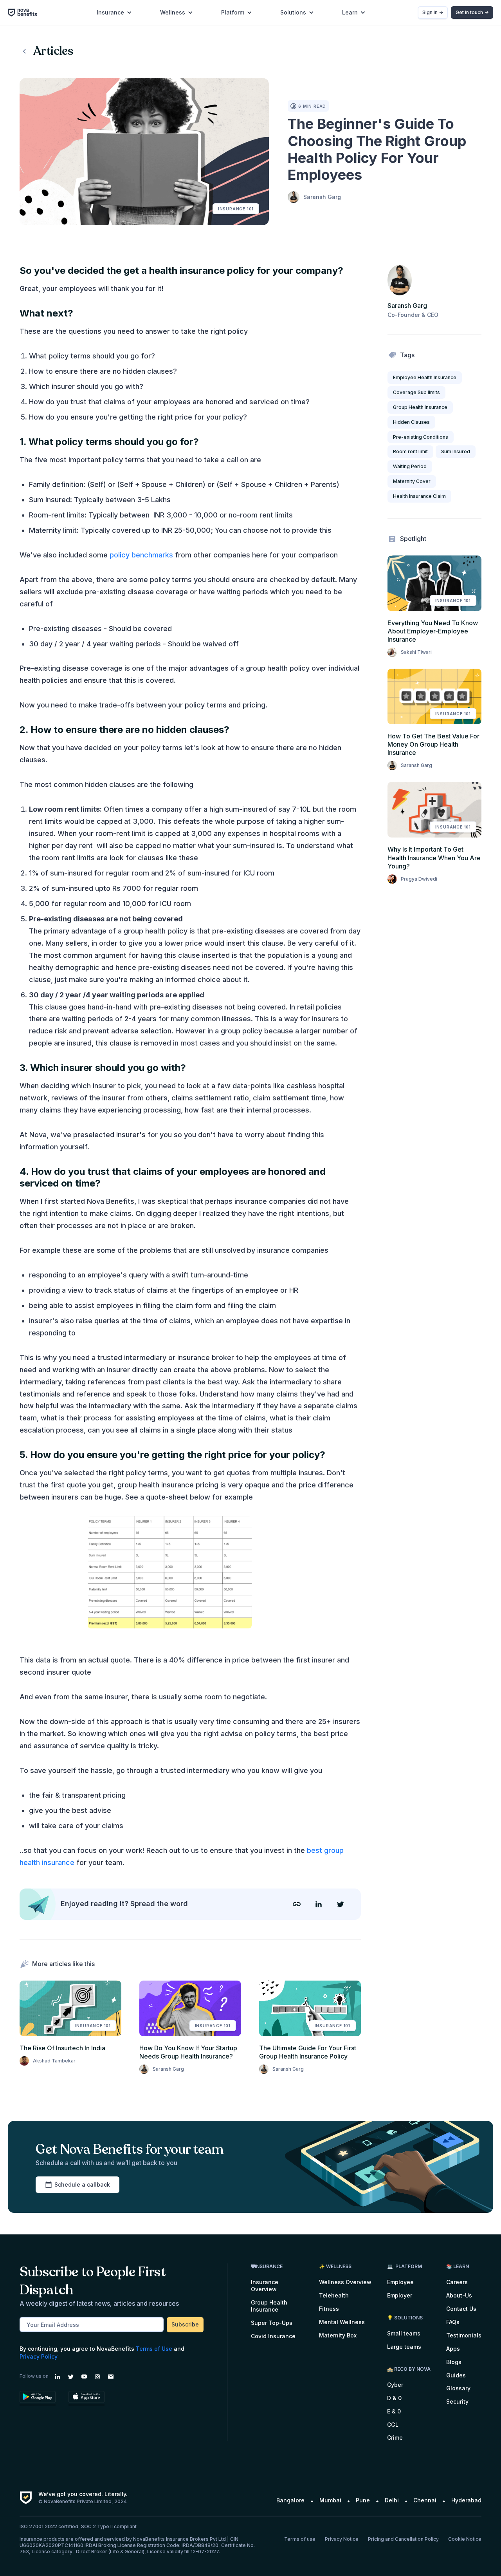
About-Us (459, 2295)
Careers (457, 2282)
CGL (393, 2425)
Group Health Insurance (269, 2306)
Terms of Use (154, 2349)
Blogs (454, 2362)
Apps (453, 2349)
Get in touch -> (472, 12)
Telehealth (334, 2295)
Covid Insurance (273, 2336)
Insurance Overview (265, 2286)
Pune (363, 2500)
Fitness (329, 2309)
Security (457, 2401)
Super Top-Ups (272, 2323)
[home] (26, 12)
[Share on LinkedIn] (319, 1910)
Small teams (404, 2333)
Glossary (458, 2388)
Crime (395, 2438)
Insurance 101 (236, 209)
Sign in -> (433, 12)
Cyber (395, 2385)
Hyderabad (466, 2500)
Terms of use (300, 2539)
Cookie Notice (465, 2539)
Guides (456, 2375)
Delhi (392, 2500)
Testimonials (464, 2335)
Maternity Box (338, 2335)
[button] (114, 13)
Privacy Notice (342, 2539)
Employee (400, 2282)
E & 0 (394, 2411)
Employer (400, 2295)
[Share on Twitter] (341, 1910)
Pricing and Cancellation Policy (403, 2539)
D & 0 (394, 2398)
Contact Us (461, 2309)
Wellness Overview (345, 2282)
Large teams (404, 2347)
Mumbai (330, 2500)
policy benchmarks (141, 555)
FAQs (453, 2322)
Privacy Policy (39, 2356)
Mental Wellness (342, 2322)
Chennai (425, 2500)
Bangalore (290, 2500)
